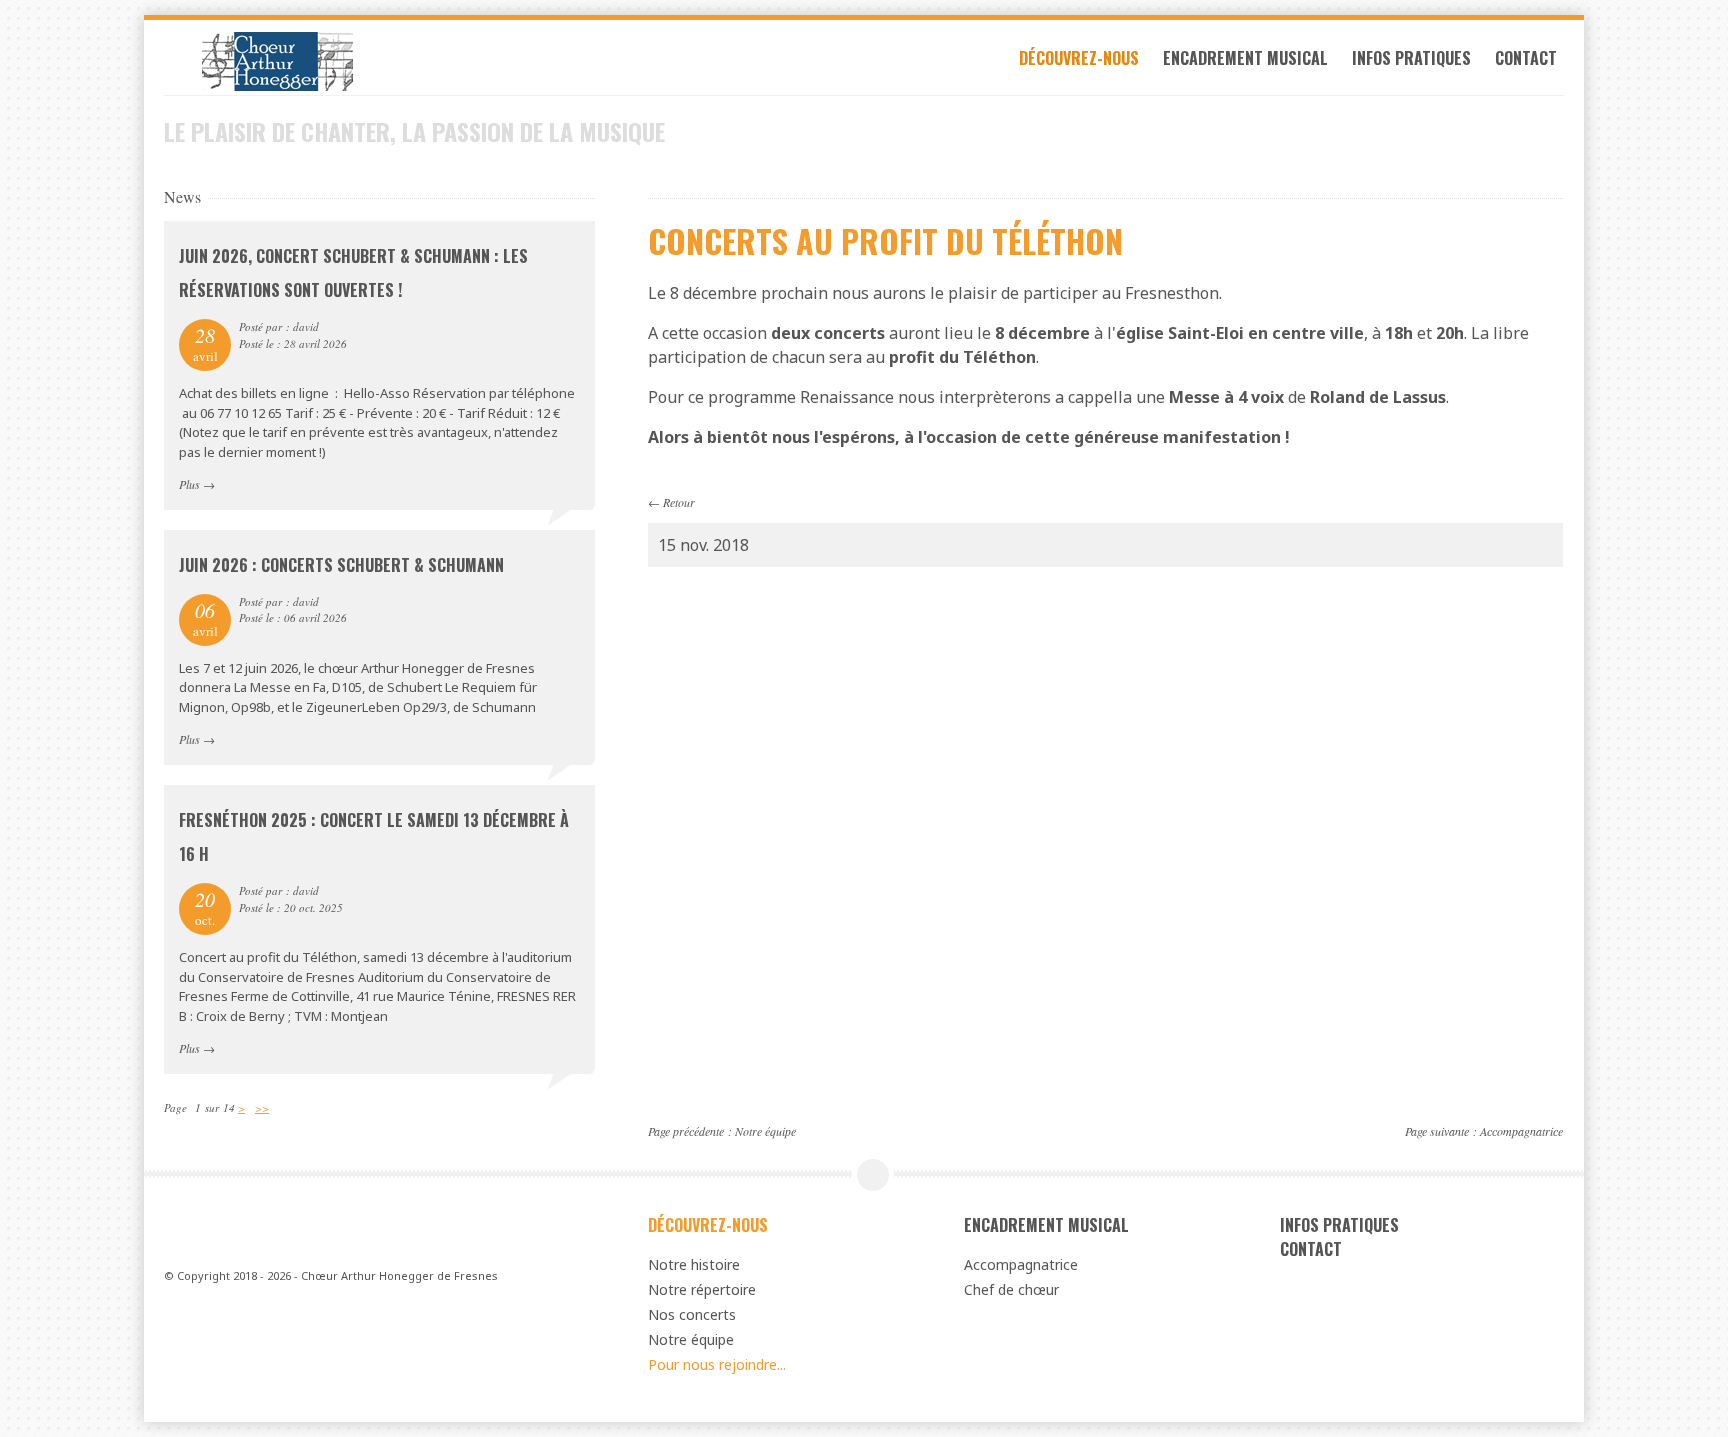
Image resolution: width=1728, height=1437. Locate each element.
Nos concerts (692, 1314)
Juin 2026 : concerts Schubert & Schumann (341, 565)
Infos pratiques (1411, 58)
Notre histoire (694, 1264)
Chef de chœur (1011, 1289)
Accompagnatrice (1521, 1131)
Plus (189, 484)
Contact (1526, 58)
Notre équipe (765, 1131)
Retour (679, 502)
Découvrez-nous (1079, 58)
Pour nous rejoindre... (717, 1364)
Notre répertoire (702, 1289)
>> (262, 1107)
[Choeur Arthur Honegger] (379, 61)
